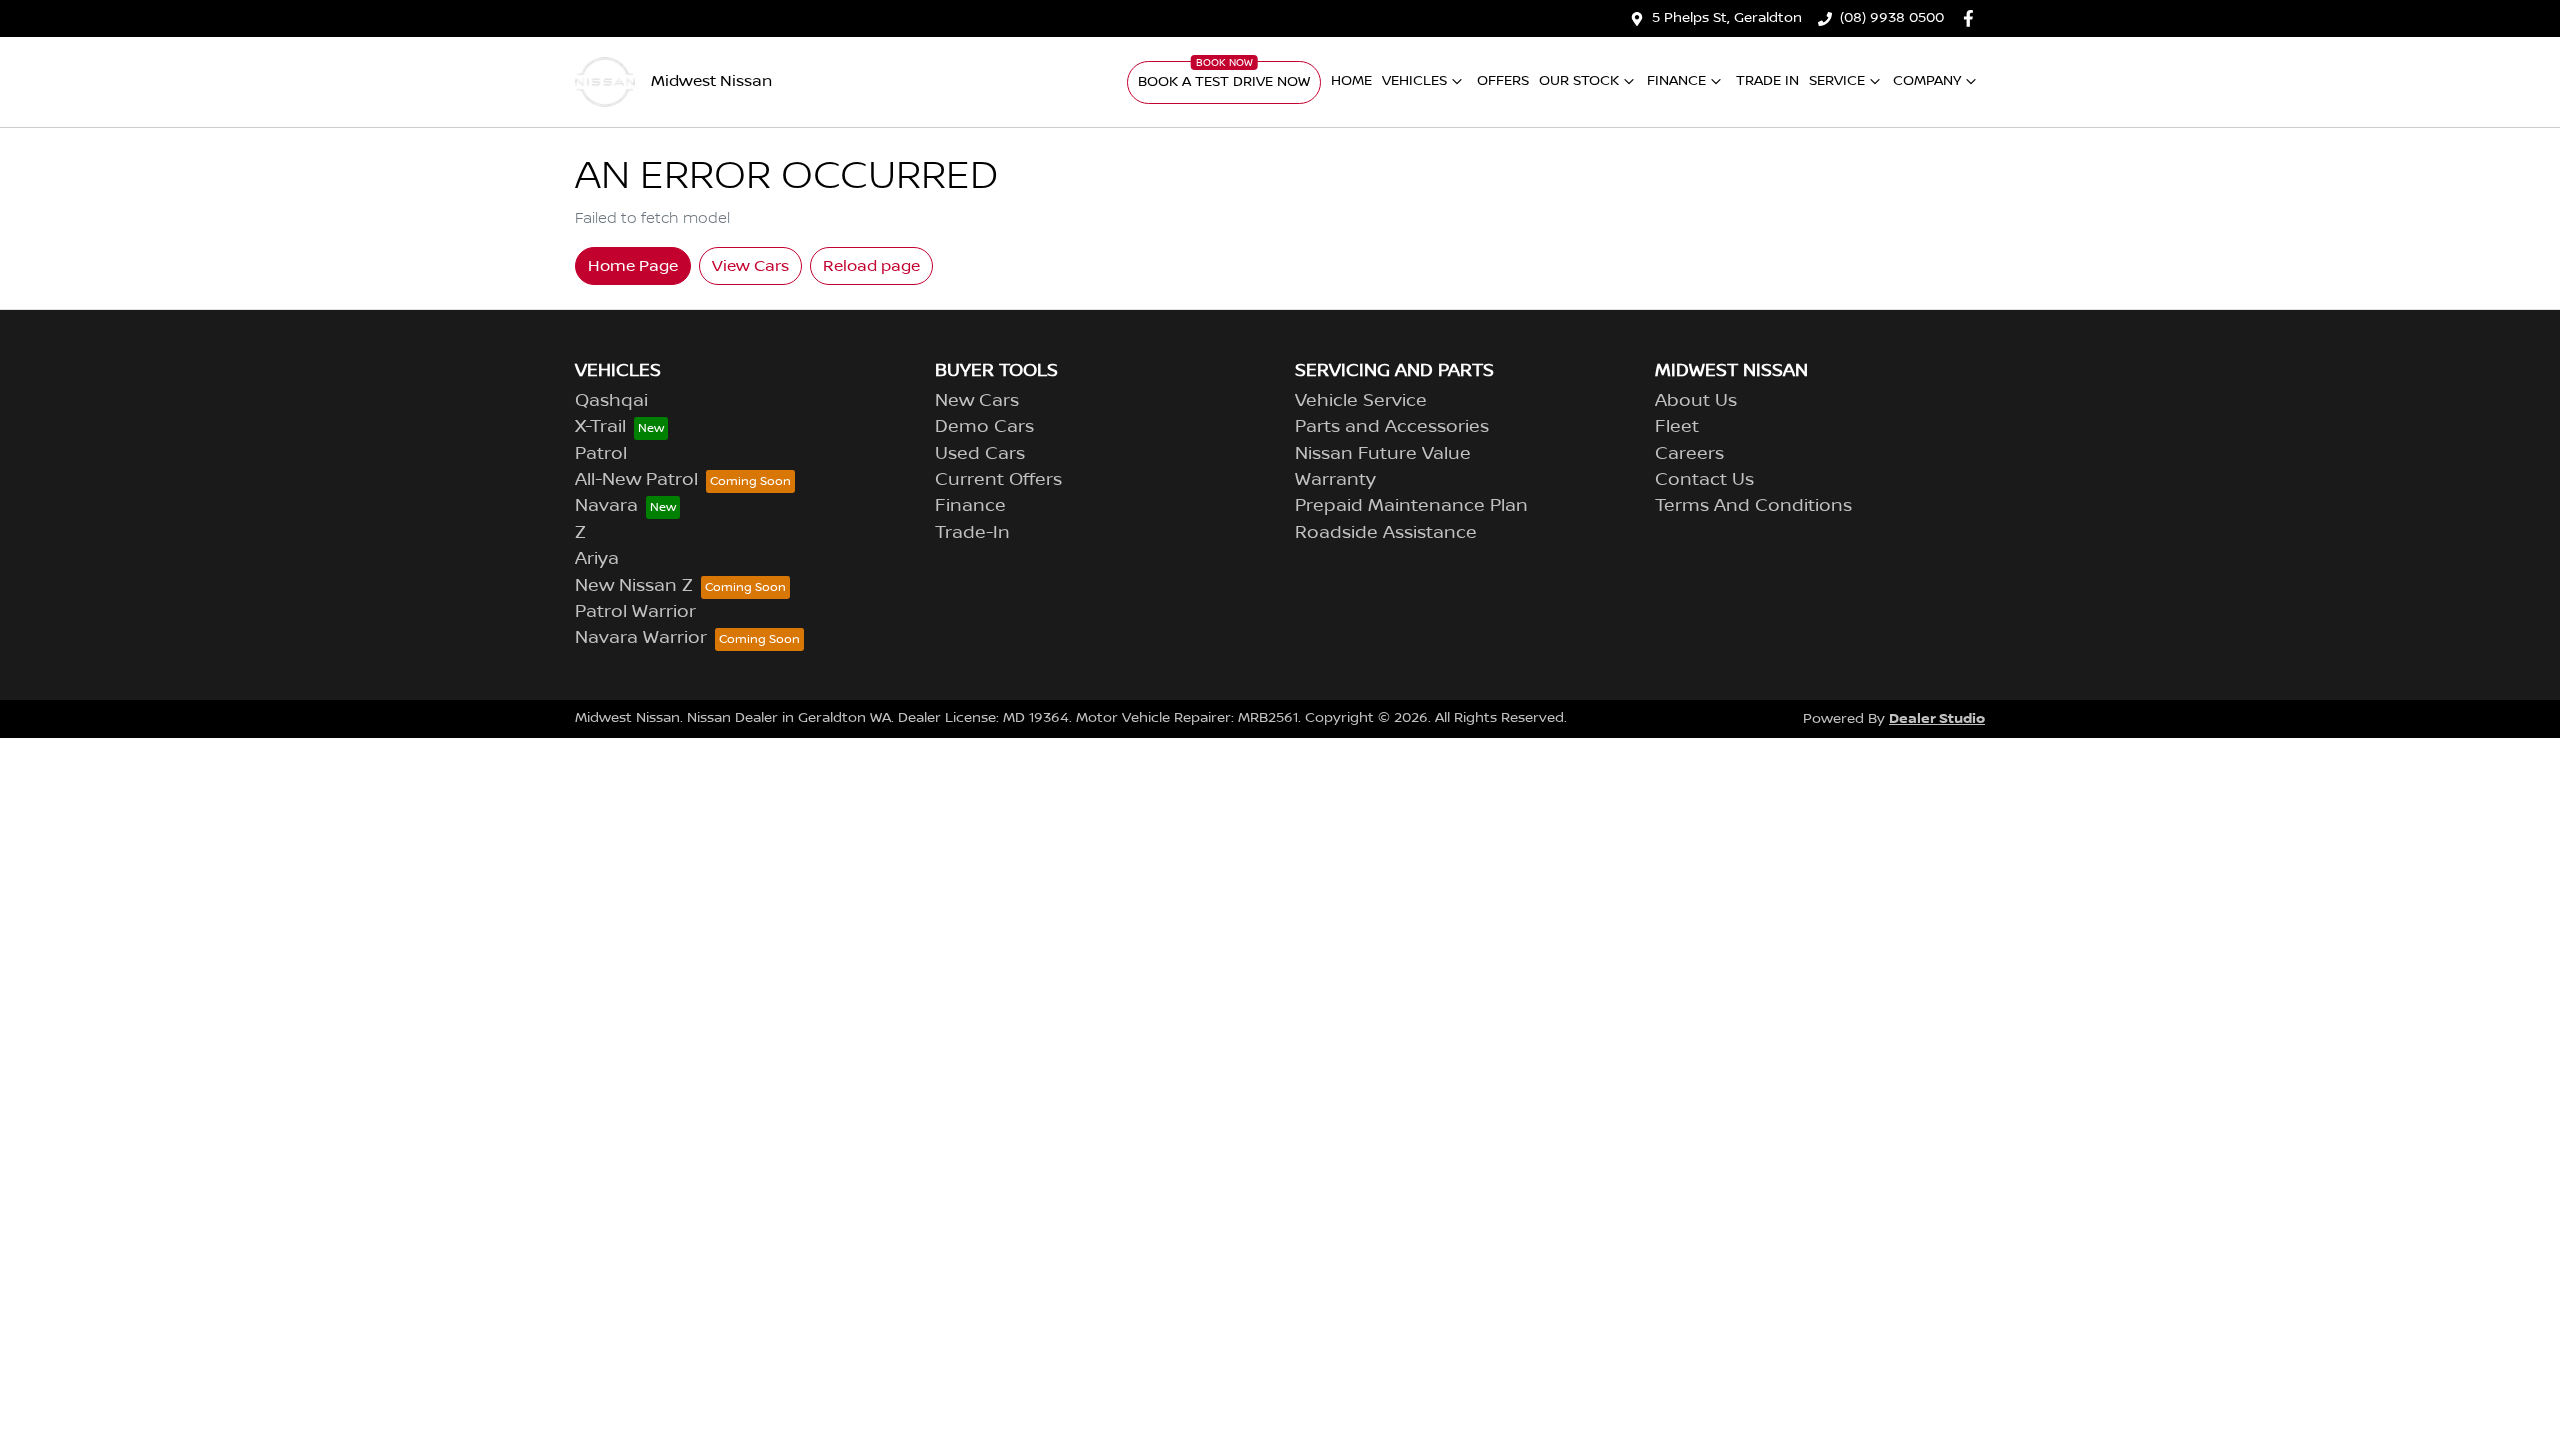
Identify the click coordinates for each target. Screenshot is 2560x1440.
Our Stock (1579, 81)
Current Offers (998, 480)
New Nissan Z (634, 586)
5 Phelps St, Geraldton (1727, 18)
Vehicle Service (1361, 401)
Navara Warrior (641, 638)
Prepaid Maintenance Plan (1411, 506)
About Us (1696, 401)
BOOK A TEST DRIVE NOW (1224, 82)
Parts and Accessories (1392, 427)
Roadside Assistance (1386, 533)
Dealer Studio (1937, 718)
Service (1837, 81)
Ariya (597, 559)
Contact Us (1704, 480)
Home (1351, 81)
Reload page (871, 266)
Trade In (1767, 81)
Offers (1503, 81)
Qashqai (611, 401)
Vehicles (1414, 81)
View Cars (750, 266)
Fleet (1677, 427)
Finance (1676, 81)
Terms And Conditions (1753, 506)
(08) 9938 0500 (1892, 18)
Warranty (1335, 480)
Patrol (601, 454)
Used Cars (980, 454)
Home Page (633, 266)
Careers (1689, 454)
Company (1927, 81)
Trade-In (972, 533)
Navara (606, 506)
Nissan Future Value (1383, 454)
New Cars (977, 401)
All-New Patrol (636, 480)
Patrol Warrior (635, 612)
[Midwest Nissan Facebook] (1972, 18)
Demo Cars (984, 427)
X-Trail (600, 427)
